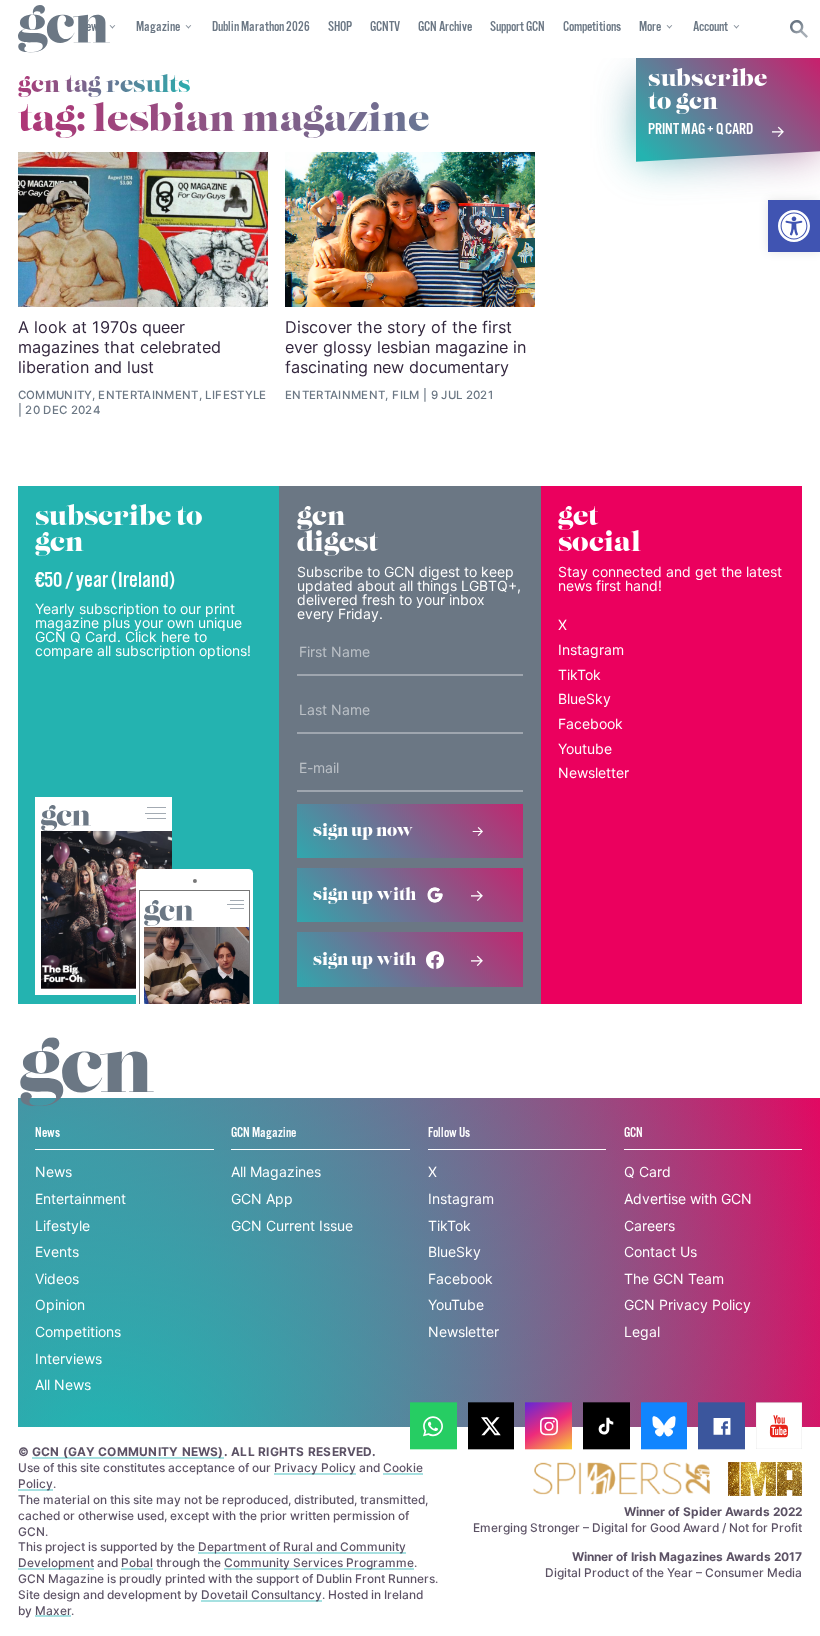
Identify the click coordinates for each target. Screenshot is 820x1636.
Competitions (592, 27)
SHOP (340, 27)
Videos (57, 1278)
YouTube (456, 1304)
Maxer (53, 1610)
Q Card (647, 1171)
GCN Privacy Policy (687, 1304)
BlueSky (584, 698)
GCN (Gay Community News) (128, 1451)
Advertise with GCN (688, 1198)
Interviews (68, 1358)
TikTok (579, 674)
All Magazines (276, 1171)
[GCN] (87, 1090)
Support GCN (517, 27)
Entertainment (80, 1198)
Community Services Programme (319, 1562)
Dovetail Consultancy (261, 1594)
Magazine (158, 27)
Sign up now (363, 831)
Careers (649, 1225)
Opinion (60, 1304)
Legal (642, 1331)
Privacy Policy (315, 1467)
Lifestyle (62, 1225)
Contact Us (660, 1251)
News (53, 1171)
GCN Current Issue (292, 1225)
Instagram (591, 649)
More (650, 27)
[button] (794, 226)
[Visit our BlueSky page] (664, 1426)
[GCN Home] (64, 29)
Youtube (585, 748)
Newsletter (593, 772)
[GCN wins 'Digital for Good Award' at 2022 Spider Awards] (621, 1480)
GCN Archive (445, 27)
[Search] (799, 29)
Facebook (590, 723)
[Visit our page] (433, 1426)
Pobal (137, 1562)
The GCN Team (674, 1278)
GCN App (262, 1198)
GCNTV (385, 27)
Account (710, 27)
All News (63, 1384)
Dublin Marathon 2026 (261, 27)
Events (57, 1251)
